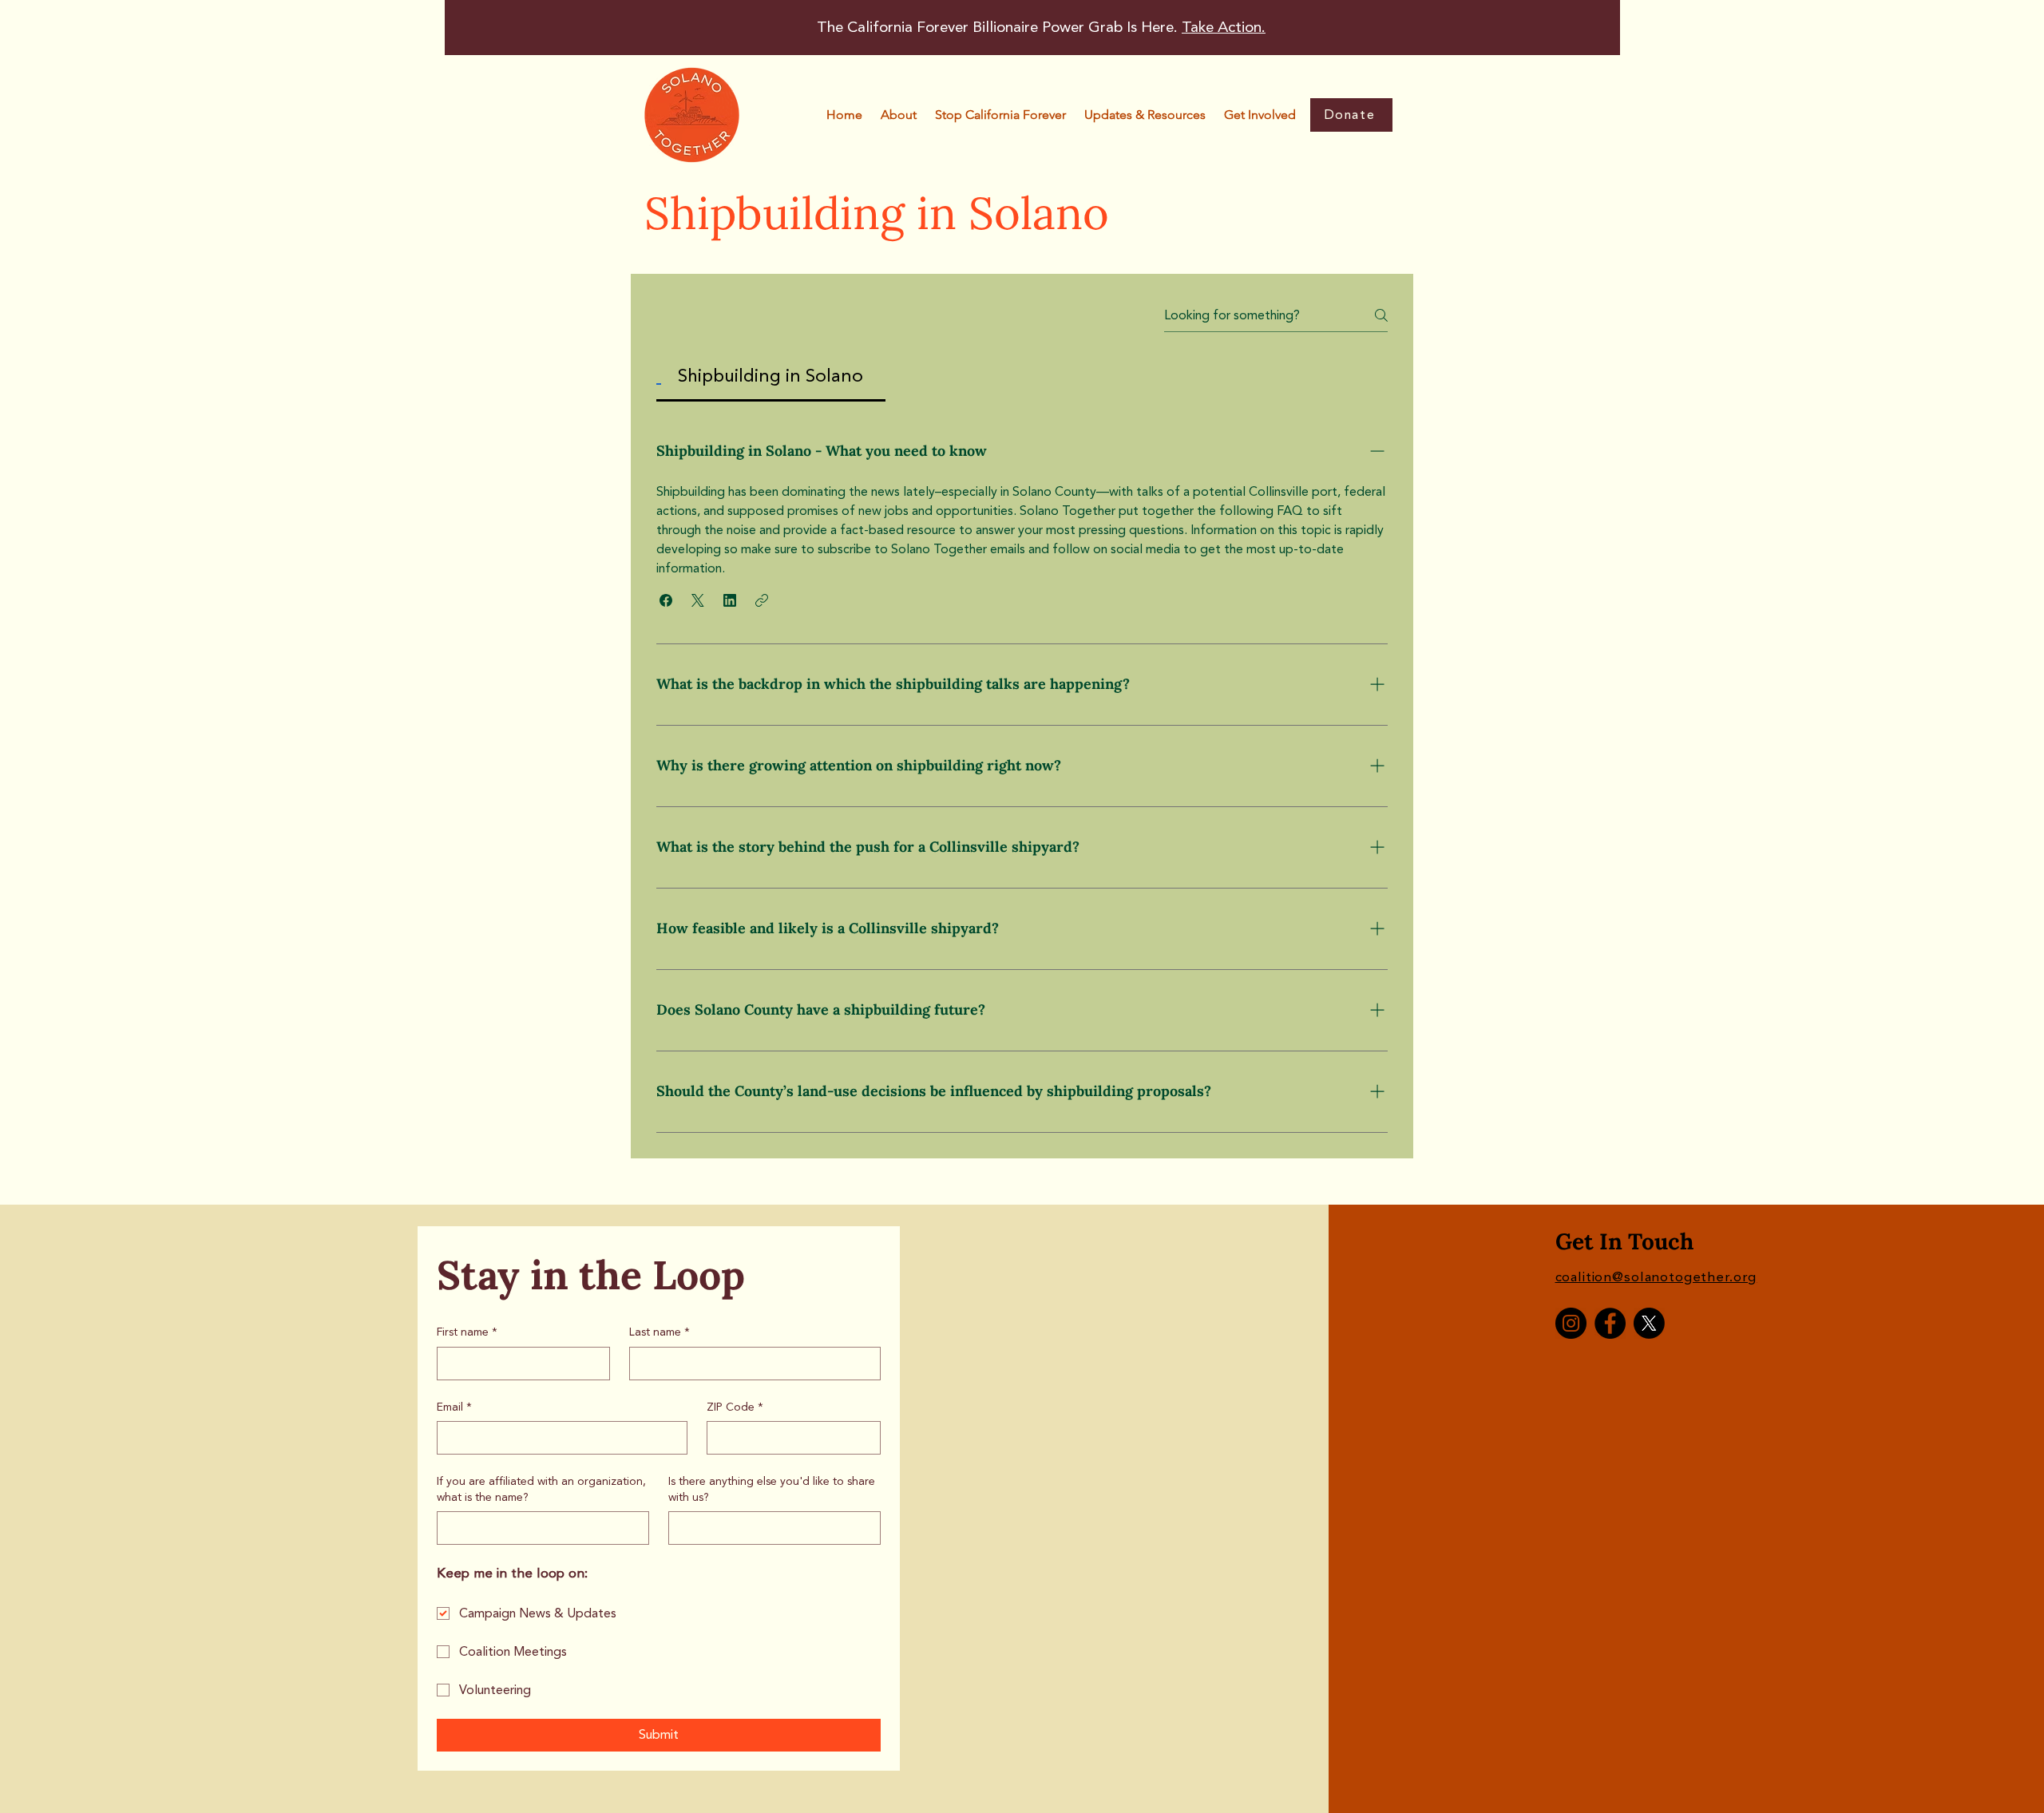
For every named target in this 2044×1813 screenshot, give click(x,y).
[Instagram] (1571, 1323)
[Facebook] (1610, 1323)
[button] (1000, 115)
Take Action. (1224, 27)
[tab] (771, 376)
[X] (1649, 1323)
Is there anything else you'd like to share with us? (772, 1489)
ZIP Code (735, 1407)
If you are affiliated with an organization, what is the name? (541, 1489)
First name (467, 1332)
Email (454, 1407)
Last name (660, 1332)
